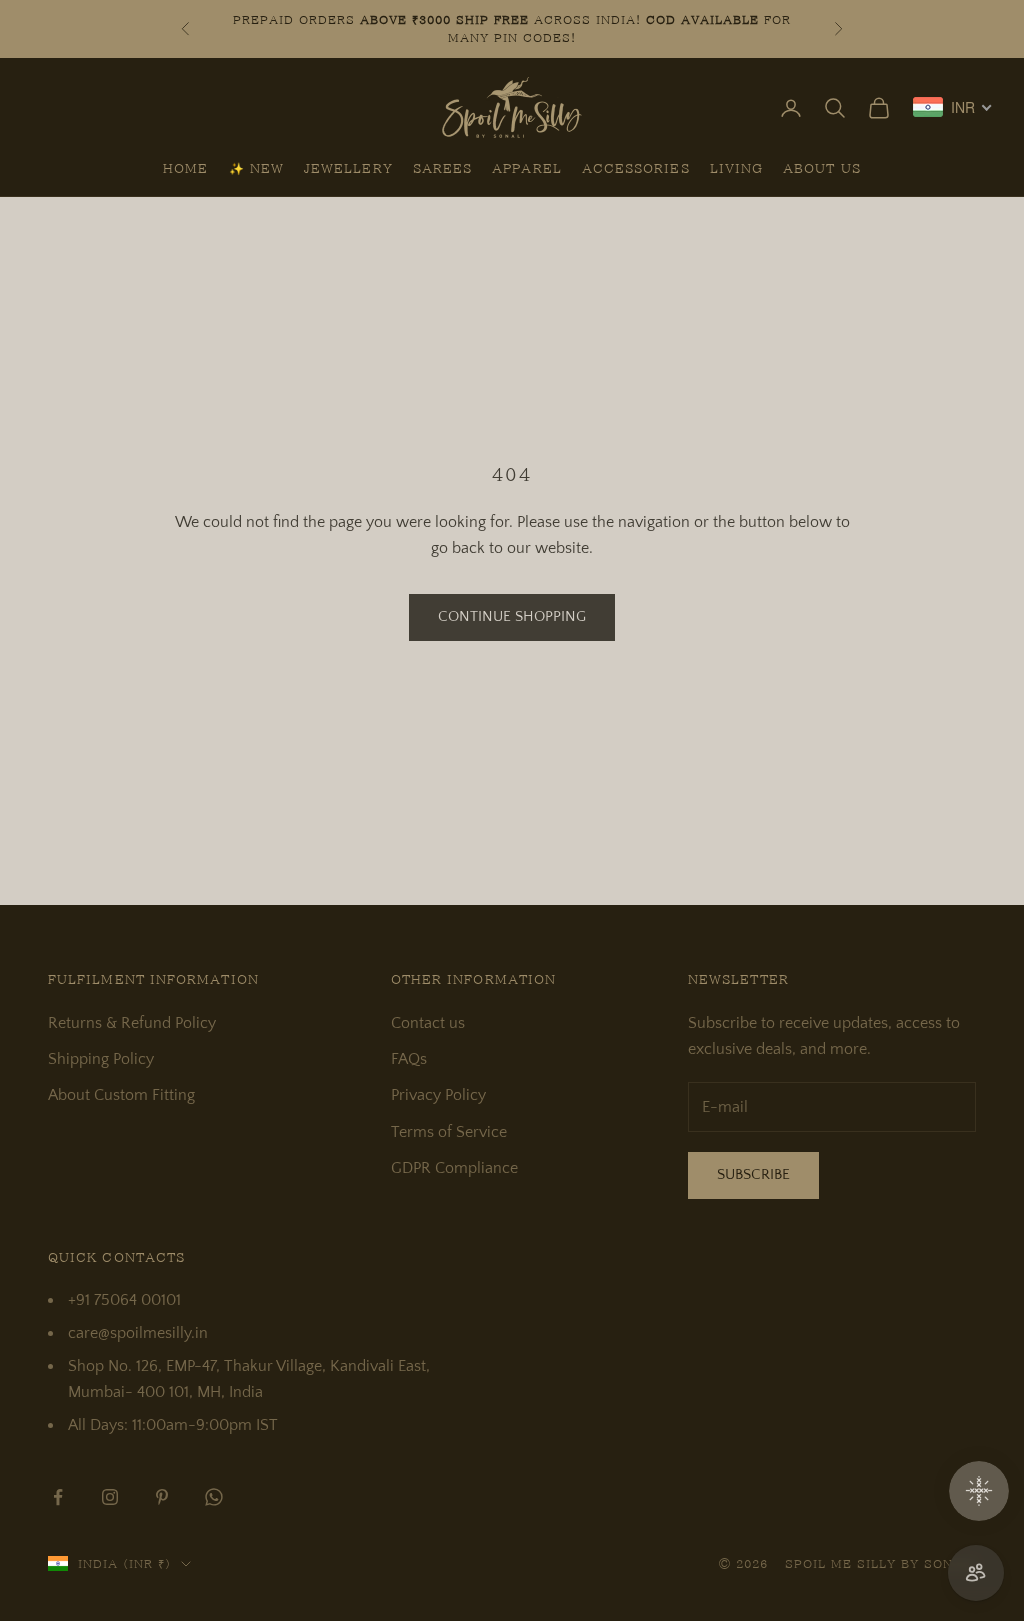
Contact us (428, 1023)
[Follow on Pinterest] (162, 1497)
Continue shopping (512, 616)
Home (185, 168)
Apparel (527, 168)
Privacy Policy (438, 1095)
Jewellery (348, 168)
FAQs (409, 1059)
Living (736, 168)
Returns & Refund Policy (132, 1023)
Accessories (636, 168)
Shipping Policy (101, 1059)
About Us (822, 168)
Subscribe (753, 1174)
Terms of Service (449, 1132)
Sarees (442, 168)
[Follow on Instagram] (110, 1497)
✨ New (256, 168)
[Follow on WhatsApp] (214, 1497)
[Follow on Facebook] (58, 1497)
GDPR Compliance (454, 1168)
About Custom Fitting (121, 1095)
